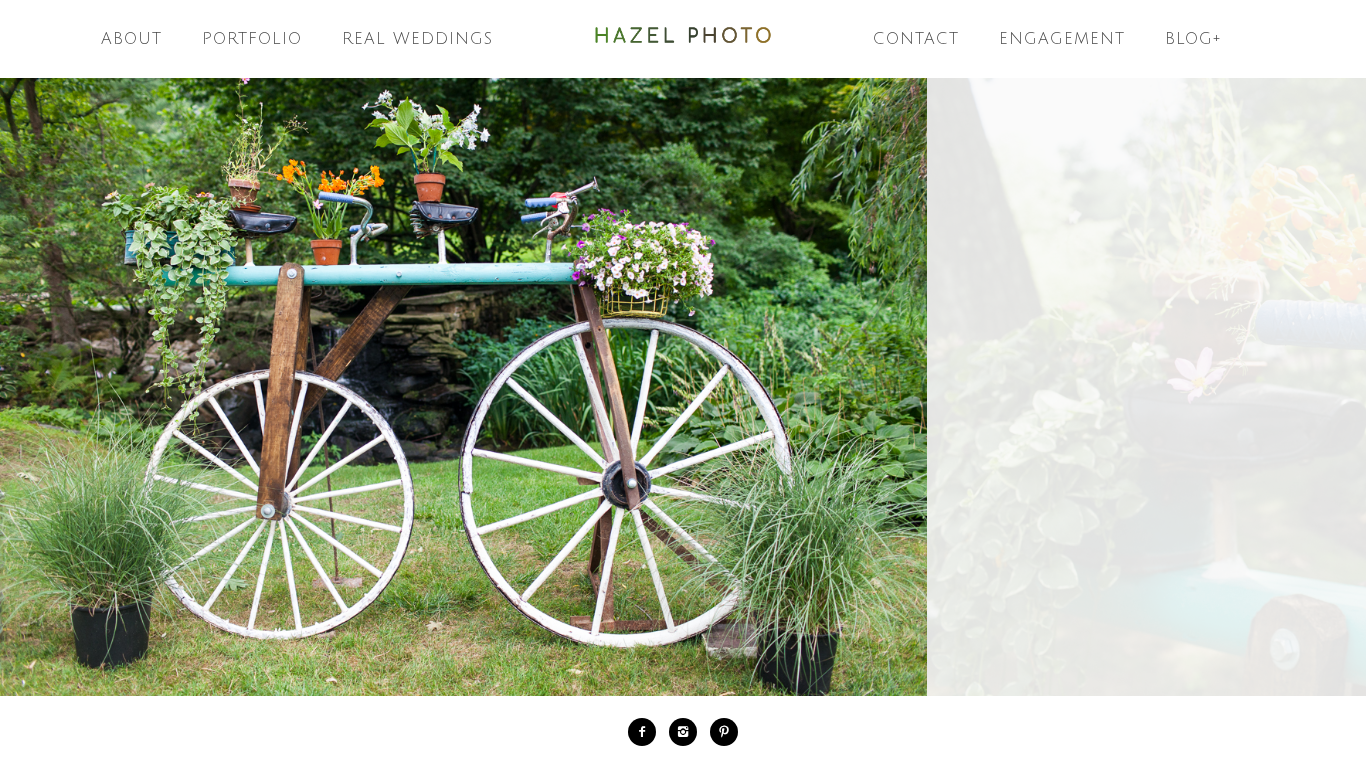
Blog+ (1193, 39)
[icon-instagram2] (688, 732)
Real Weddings (417, 39)
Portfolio (252, 39)
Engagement (1062, 39)
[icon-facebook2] (647, 732)
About (131, 39)
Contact (916, 39)
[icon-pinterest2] (724, 732)
